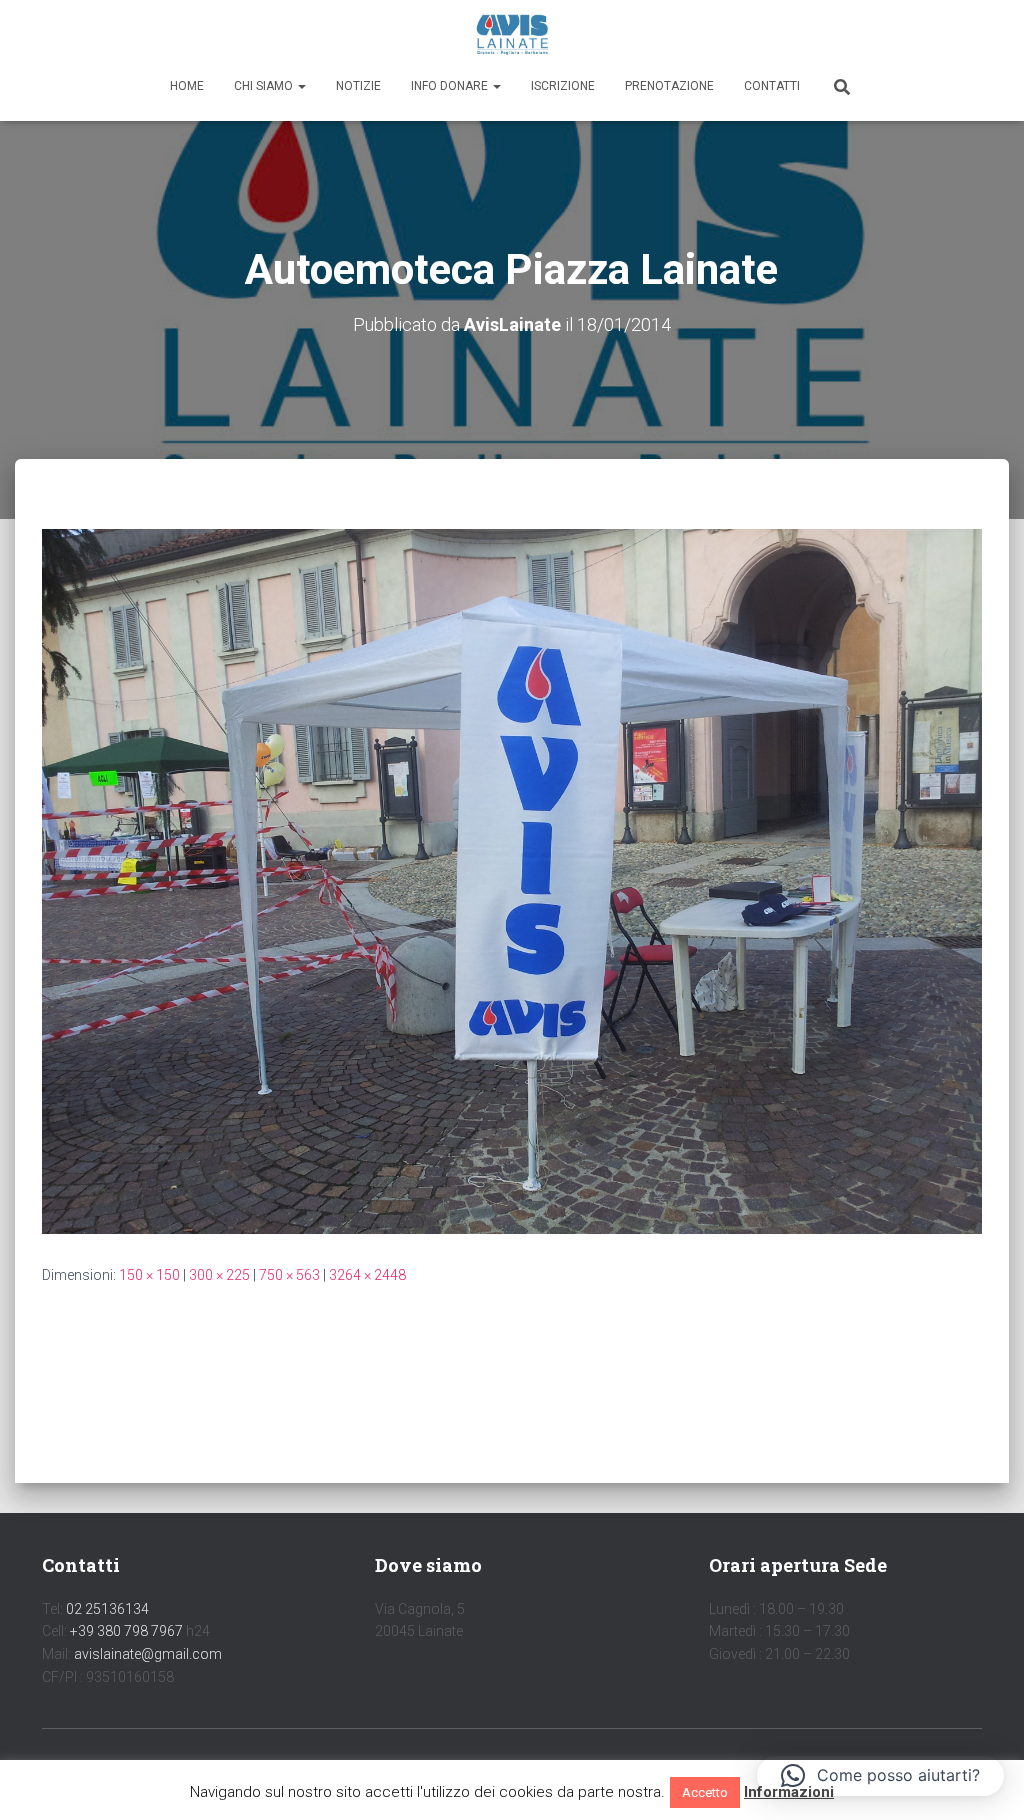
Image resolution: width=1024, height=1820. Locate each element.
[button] (301, 86)
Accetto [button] (705, 1792)
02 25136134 (107, 1609)
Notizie (358, 86)
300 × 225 (219, 1275)
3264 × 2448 (367, 1275)
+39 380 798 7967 (126, 1631)
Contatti (772, 86)
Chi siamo (265, 86)
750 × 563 (289, 1275)
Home (187, 86)
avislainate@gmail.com (148, 1654)
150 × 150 (149, 1275)
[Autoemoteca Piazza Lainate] (512, 880)
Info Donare (451, 86)
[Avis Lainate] (512, 35)
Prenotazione (669, 86)
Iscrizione (563, 86)
